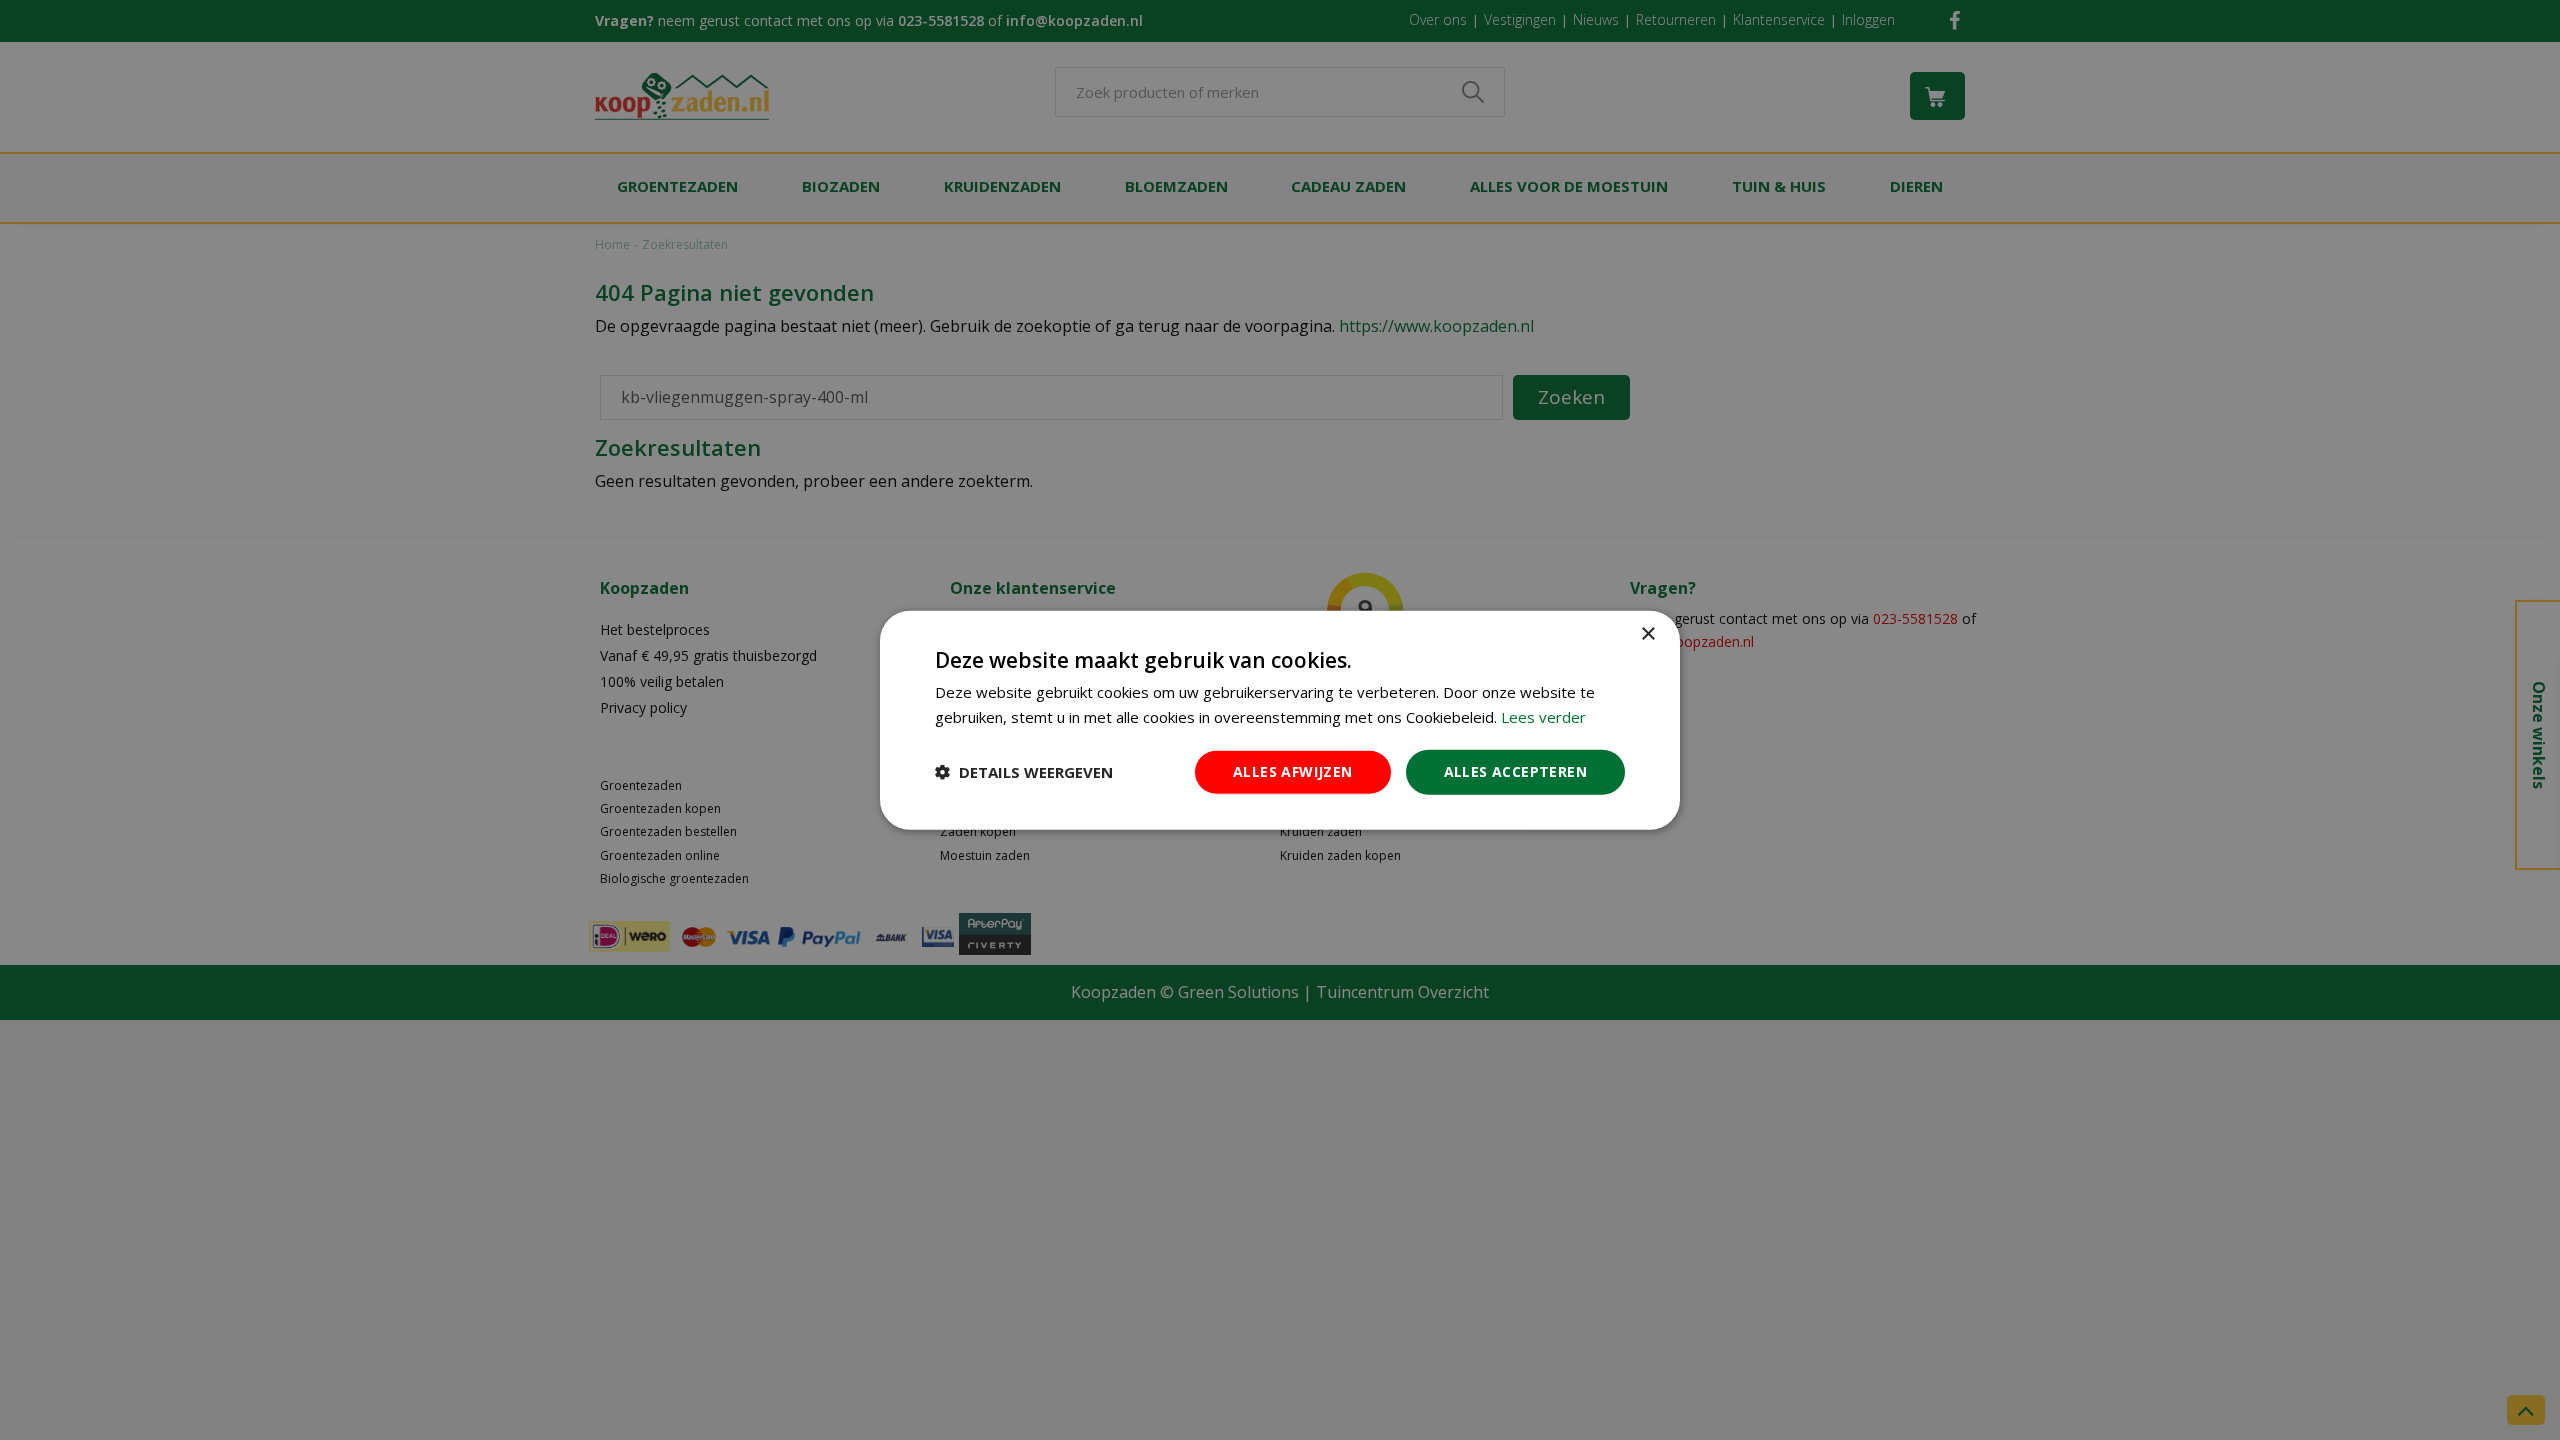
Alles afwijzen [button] (1293, 771)
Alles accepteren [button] (1515, 771)
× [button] (1647, 634)
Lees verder (1543, 717)
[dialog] (1280, 720)
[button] (1024, 772)
